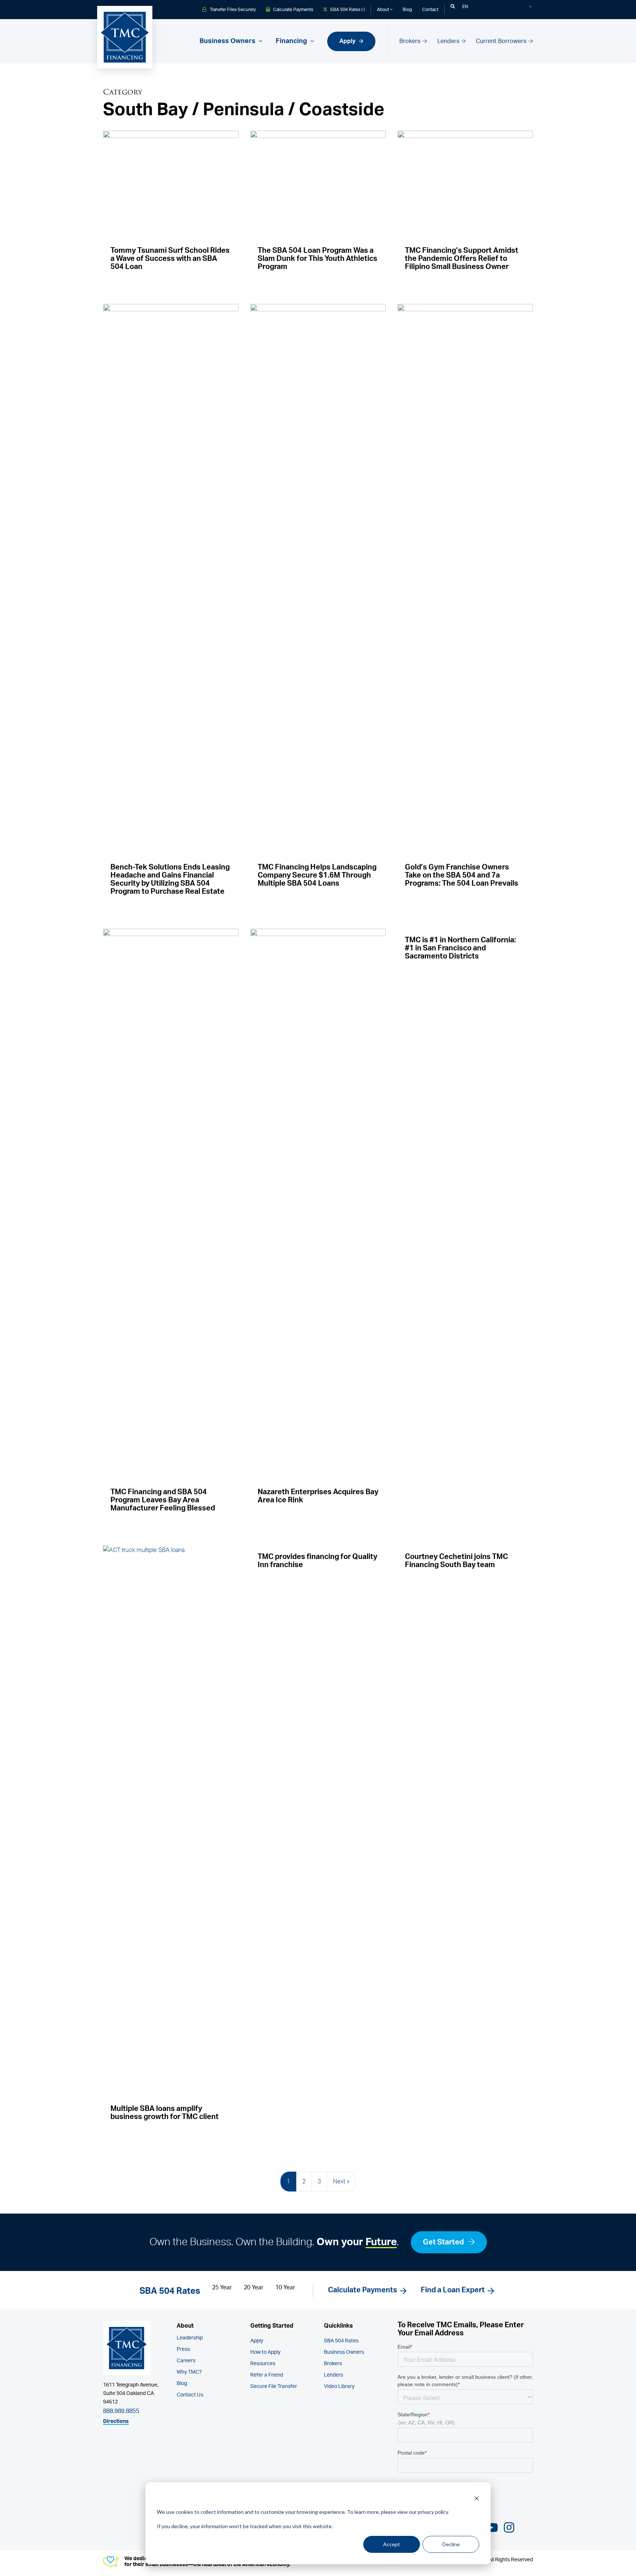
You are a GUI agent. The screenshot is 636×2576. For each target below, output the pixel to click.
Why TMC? (189, 2372)
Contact (430, 10)
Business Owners (344, 2352)
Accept (392, 2544)
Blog (407, 10)
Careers (186, 2361)
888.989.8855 (121, 2411)
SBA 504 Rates (341, 2341)
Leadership (190, 2338)
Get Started (444, 2242)
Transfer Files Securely (232, 10)
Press (183, 2349)
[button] (453, 7)
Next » (341, 2182)
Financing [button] (292, 41)
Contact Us (190, 2395)
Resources (263, 2364)
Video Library (339, 2387)
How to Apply (265, 2352)
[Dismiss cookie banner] (477, 2498)
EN (465, 7)
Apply (348, 41)
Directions (116, 2421)
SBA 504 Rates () (347, 10)
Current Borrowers (502, 41)
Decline (451, 2544)
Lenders (449, 41)
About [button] (384, 10)
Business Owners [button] (228, 41)
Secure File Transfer (274, 2387)
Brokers (411, 41)
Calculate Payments (293, 10)
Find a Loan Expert (453, 2290)
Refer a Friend (267, 2375)
